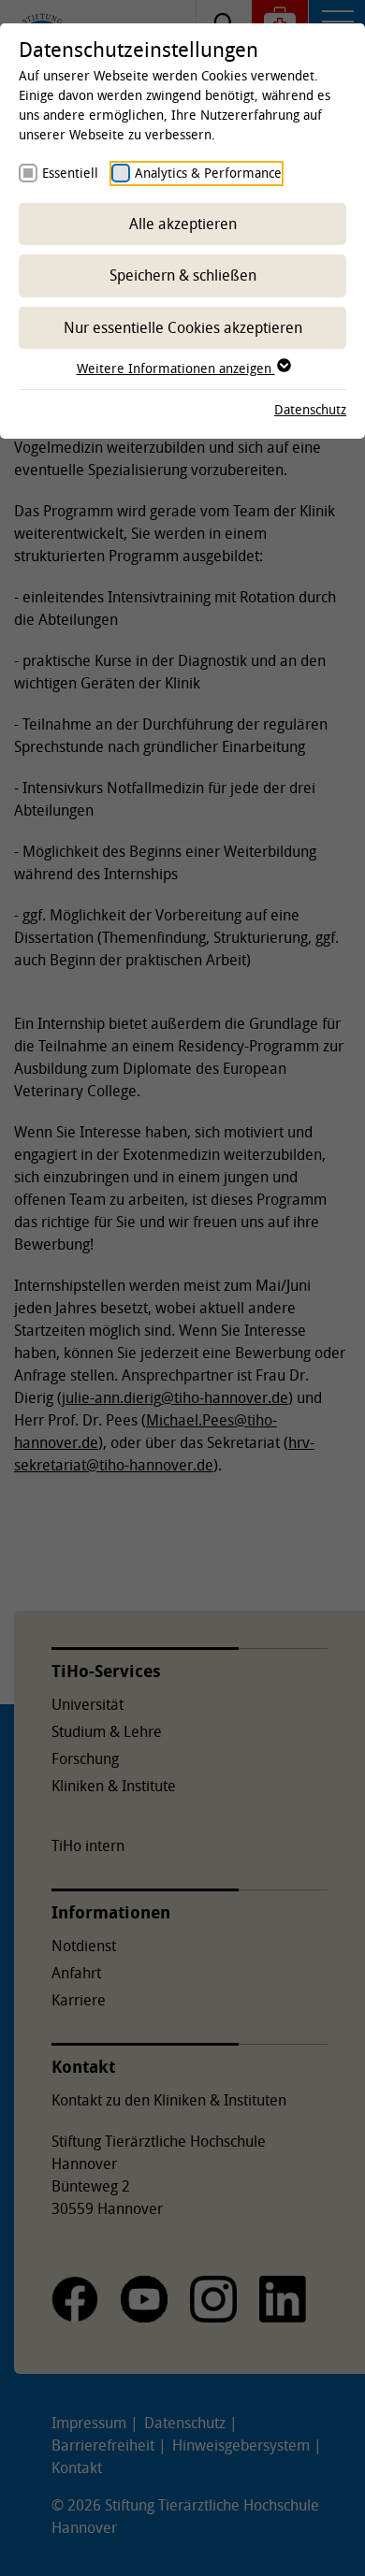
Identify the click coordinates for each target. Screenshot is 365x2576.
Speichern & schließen (183, 275)
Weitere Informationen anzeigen (176, 368)
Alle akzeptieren (183, 224)
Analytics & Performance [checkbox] (208, 173)
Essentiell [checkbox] (70, 173)
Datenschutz (310, 409)
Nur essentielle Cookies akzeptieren (183, 327)
